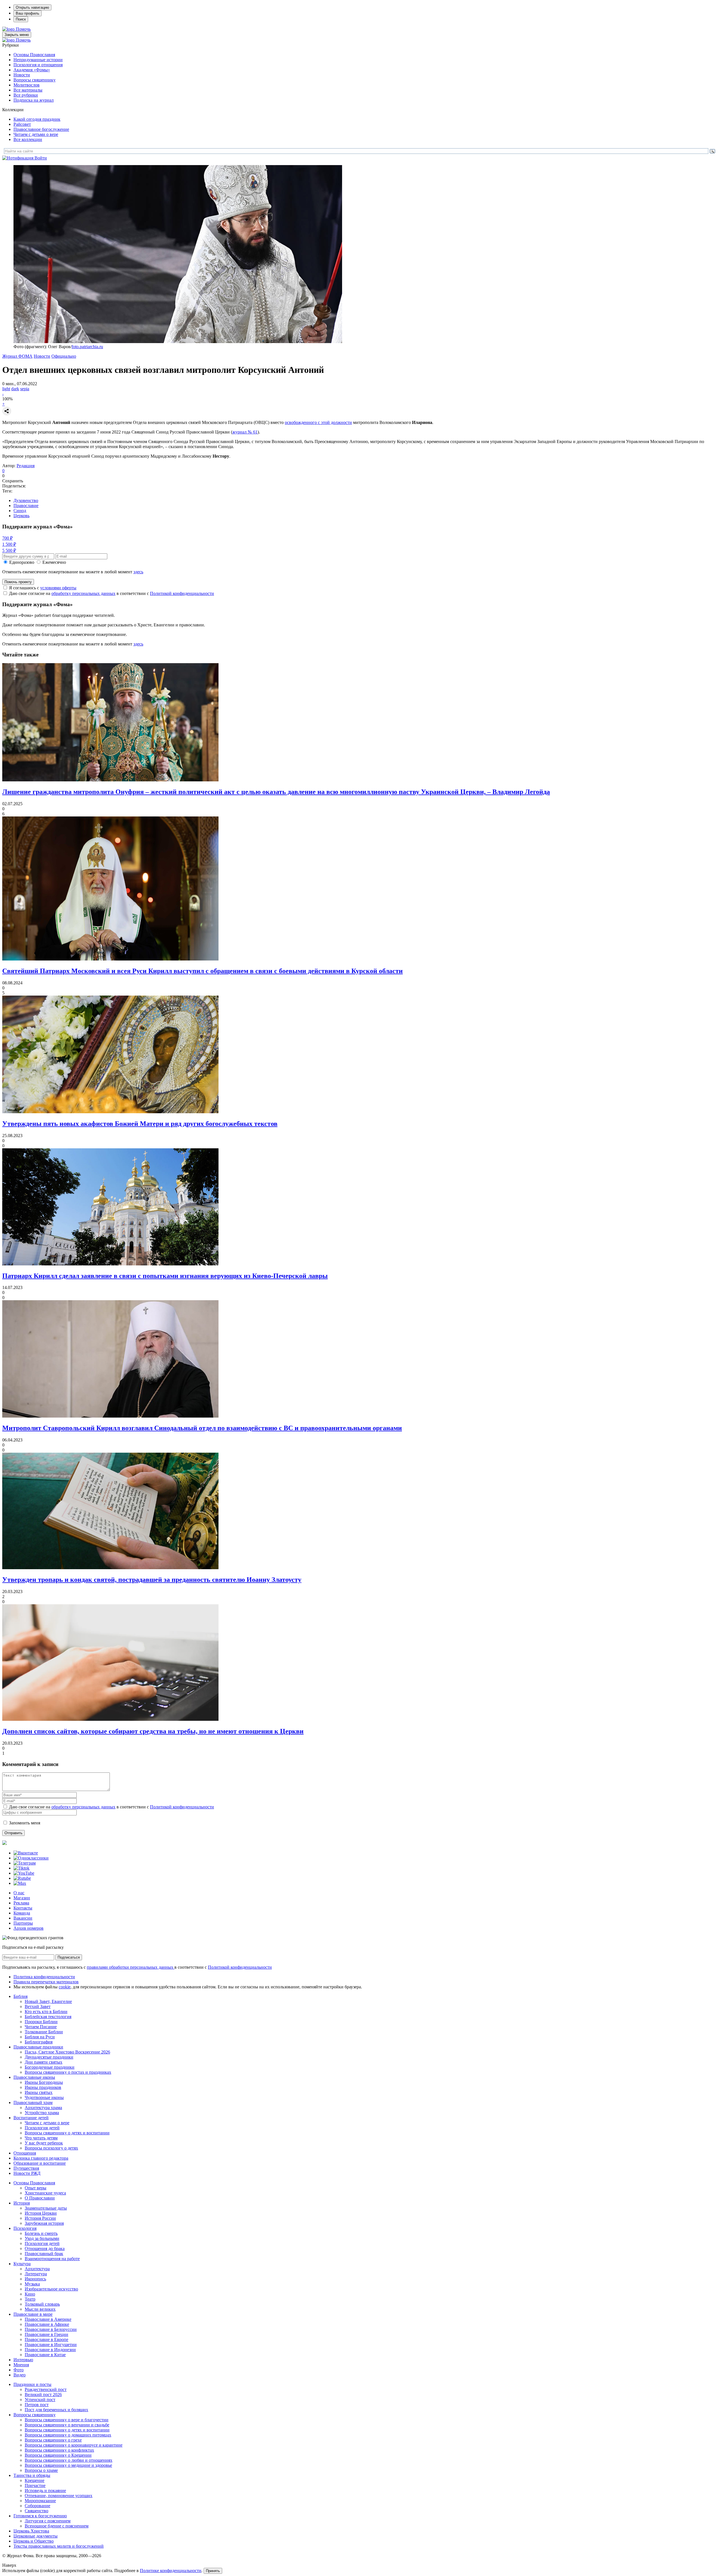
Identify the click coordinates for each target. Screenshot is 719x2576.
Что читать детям (41, 2138)
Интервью (23, 2360)
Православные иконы (34, 2077)
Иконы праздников (43, 2087)
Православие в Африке (47, 2324)
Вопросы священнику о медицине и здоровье (68, 2465)
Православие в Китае (45, 2355)
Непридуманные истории (38, 60)
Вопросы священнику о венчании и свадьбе (67, 2425)
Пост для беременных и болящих (56, 2410)
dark (15, 389)
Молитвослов (27, 85)
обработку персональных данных (83, 593)
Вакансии (23, 1918)
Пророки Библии (41, 2022)
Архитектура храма (43, 2108)
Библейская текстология (48, 2017)
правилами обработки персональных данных (131, 1967)
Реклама (21, 1903)
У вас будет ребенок (44, 2143)
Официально (64, 356)
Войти (41, 158)
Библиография (39, 2042)
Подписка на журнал (34, 100)
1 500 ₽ (9, 544)
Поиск (21, 19)
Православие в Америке (48, 2319)
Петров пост (37, 2405)
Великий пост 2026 (43, 2394)
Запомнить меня (25, 1823)
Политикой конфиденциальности (182, 593)
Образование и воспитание (40, 2163)
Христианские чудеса (45, 2193)
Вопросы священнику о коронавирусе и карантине (74, 2445)
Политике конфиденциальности (171, 2571)
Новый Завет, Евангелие (48, 2001)
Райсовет (22, 124)
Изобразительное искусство (51, 2289)
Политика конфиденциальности (44, 1977)
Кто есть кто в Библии (46, 2012)
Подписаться (69, 1957)
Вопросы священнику (35, 80)
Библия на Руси (40, 2037)
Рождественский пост (46, 2389)
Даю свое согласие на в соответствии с (112, 593)
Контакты (23, 1908)
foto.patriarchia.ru (87, 347)
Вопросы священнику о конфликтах (59, 2450)
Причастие (35, 2485)
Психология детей (42, 2128)
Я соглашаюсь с (43, 588)
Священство (37, 2511)
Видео (20, 2375)
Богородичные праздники (50, 2067)
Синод (20, 511)
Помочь (23, 29)
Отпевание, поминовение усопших (59, 2496)
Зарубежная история (44, 2223)
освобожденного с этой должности (318, 422)
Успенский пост (40, 2400)
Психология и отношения (38, 65)
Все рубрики (26, 95)
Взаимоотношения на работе (52, 2259)
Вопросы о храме (41, 2470)
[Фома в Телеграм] (25, 1863)
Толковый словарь (42, 2304)
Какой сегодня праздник (37, 119)
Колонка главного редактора (41, 2158)
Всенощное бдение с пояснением (57, 2526)
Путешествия (26, 2168)
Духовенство (26, 500)
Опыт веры (36, 2188)
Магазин (22, 1898)
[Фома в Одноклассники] (31, 1858)
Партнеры (23, 1923)
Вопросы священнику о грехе (53, 2440)
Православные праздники (38, 2047)
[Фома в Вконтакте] (26, 1853)
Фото (19, 2370)
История (22, 2203)
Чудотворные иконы (44, 2097)
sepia (25, 389)
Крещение (35, 2480)
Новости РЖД (27, 2173)
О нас (19, 1893)
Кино (30, 2294)
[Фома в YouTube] (24, 1873)
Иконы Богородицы (44, 2082)
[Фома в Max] (20, 1883)
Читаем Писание (41, 2027)
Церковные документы (36, 2536)
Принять (213, 2571)
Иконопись (35, 2279)
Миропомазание (40, 2501)
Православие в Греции (46, 2334)
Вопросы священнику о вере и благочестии (67, 2420)
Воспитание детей (31, 2118)
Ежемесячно (54, 562)
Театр (30, 2299)
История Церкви (41, 2213)
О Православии (40, 2198)
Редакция (26, 466)
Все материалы (28, 90)
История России (40, 2218)
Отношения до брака (45, 2248)
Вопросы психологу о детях (51, 2148)
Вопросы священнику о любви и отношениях (69, 2460)
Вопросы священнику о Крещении (58, 2455)
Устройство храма (42, 2113)
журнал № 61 (245, 432)
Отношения (25, 2153)
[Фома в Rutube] (22, 1878)
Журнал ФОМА (17, 356)
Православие (26, 506)
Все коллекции (28, 139)
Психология (25, 2228)
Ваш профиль (28, 13)
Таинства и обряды (32, 2475)
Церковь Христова (31, 2531)
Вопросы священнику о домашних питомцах (68, 2435)
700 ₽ (7, 538)
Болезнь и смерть (41, 2233)
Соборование (37, 2506)
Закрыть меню (17, 35)
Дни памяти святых (44, 2062)
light (6, 389)
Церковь (21, 516)
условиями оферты (58, 588)
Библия (21, 1996)
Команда (22, 1913)
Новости (22, 75)
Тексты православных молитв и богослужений (59, 2546)
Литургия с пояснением (48, 2521)
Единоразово (22, 562)
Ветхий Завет (38, 2006)
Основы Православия (34, 55)
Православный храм (33, 2102)
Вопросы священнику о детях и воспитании (67, 2133)
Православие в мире (33, 2314)
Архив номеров (29, 1928)
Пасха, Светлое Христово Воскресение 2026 (67, 2052)
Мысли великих (40, 2309)
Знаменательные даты (46, 2208)
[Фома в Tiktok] (21, 1868)
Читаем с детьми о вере (36, 134)
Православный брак (44, 2254)
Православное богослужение (41, 129)
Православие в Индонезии (50, 2350)
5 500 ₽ (9, 550)
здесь (138, 572)
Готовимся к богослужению (40, 2516)
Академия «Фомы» (32, 70)
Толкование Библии (44, 2032)
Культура (22, 2264)
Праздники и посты (32, 2384)
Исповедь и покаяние (45, 2491)
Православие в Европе (46, 2339)
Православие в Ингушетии (51, 2345)
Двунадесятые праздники (49, 2057)
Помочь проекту (18, 582)
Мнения (21, 2365)
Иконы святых (39, 2092)
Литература (36, 2274)
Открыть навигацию (32, 7)
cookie (65, 1987)
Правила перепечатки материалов (46, 1982)
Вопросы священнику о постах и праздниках (68, 2072)
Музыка (32, 2284)
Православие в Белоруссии (51, 2329)
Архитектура (37, 2269)
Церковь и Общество (34, 2541)
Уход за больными (42, 2238)
